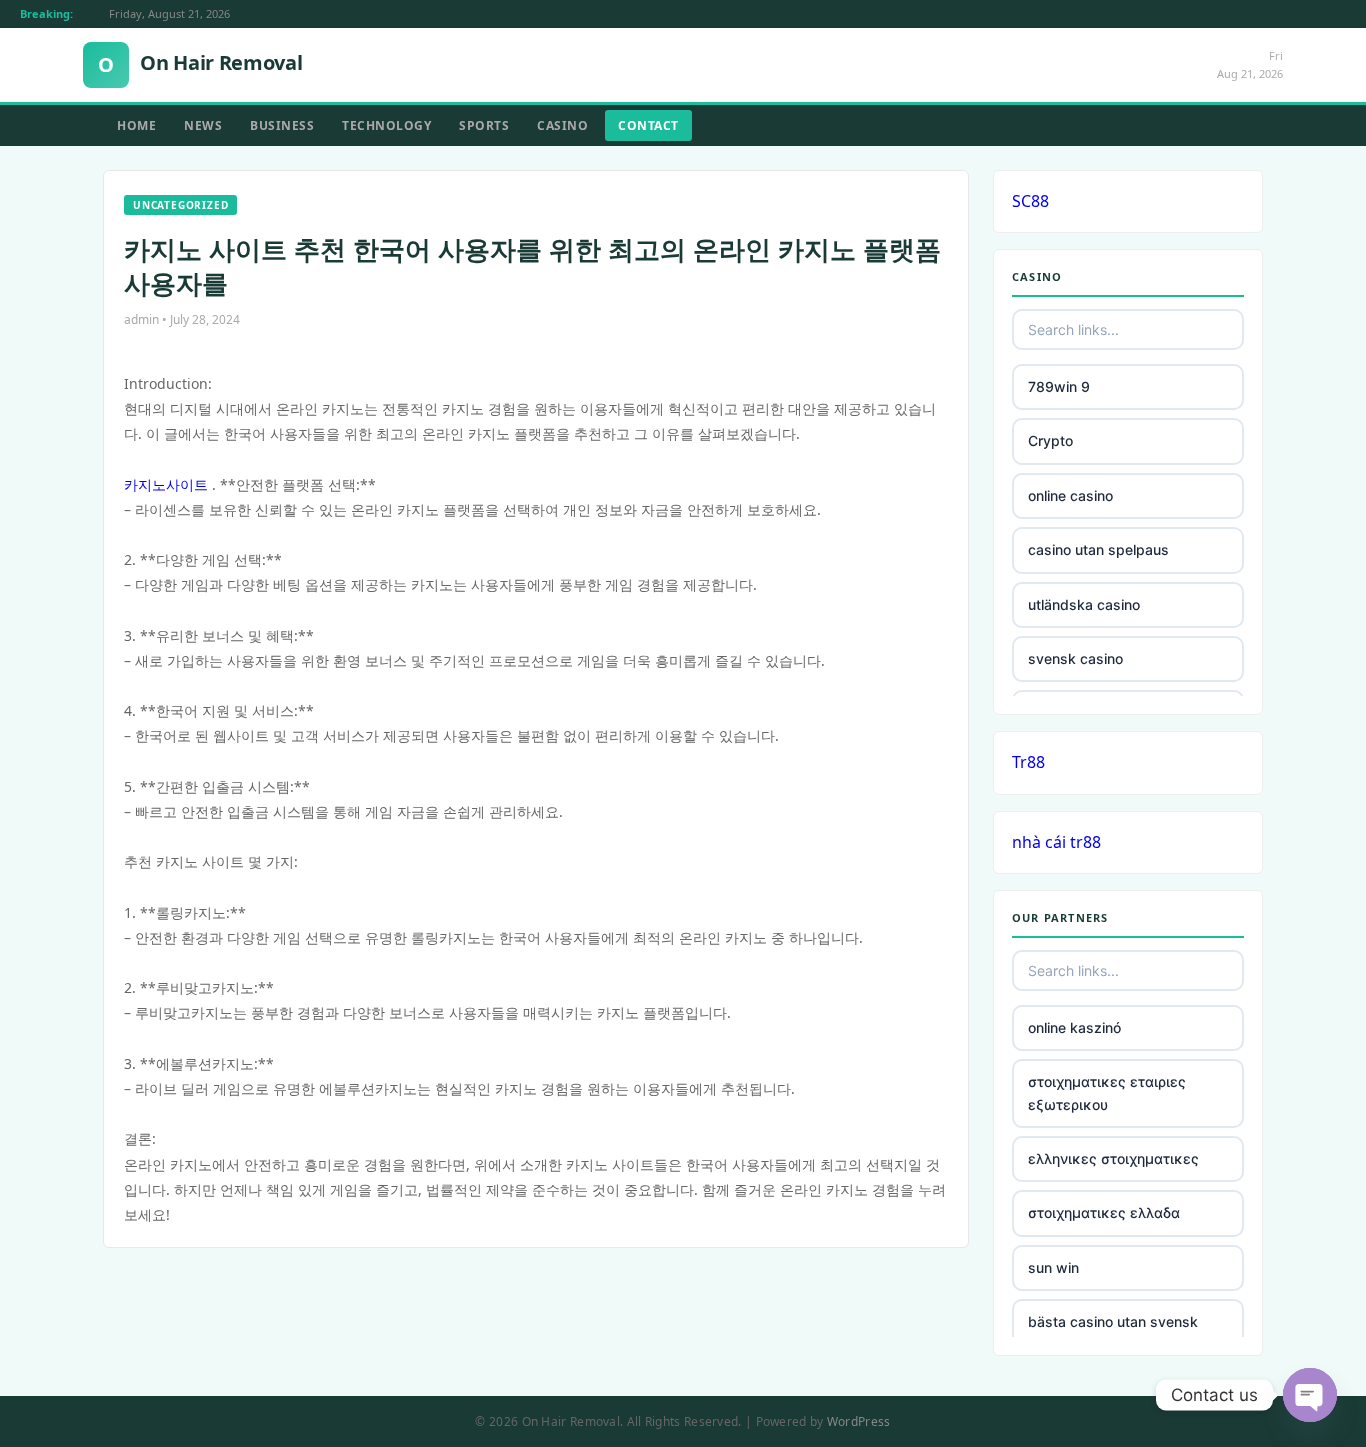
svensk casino (1075, 658)
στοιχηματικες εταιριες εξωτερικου (1107, 1092)
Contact (648, 125)
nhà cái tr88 (1056, 842)
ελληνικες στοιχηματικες (1113, 1158)
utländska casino (1084, 604)
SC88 (1030, 201)
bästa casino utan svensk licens (1113, 1332)
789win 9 (1059, 386)
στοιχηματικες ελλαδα (1104, 1212)
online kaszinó (1074, 1027)
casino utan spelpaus (1098, 549)
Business (282, 125)
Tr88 (1028, 762)
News (203, 125)
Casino (562, 125)
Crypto (1050, 440)
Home (136, 125)
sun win (1053, 1267)
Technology (386, 125)
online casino (1070, 495)
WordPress (859, 1421)
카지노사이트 (166, 484)
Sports (484, 125)
